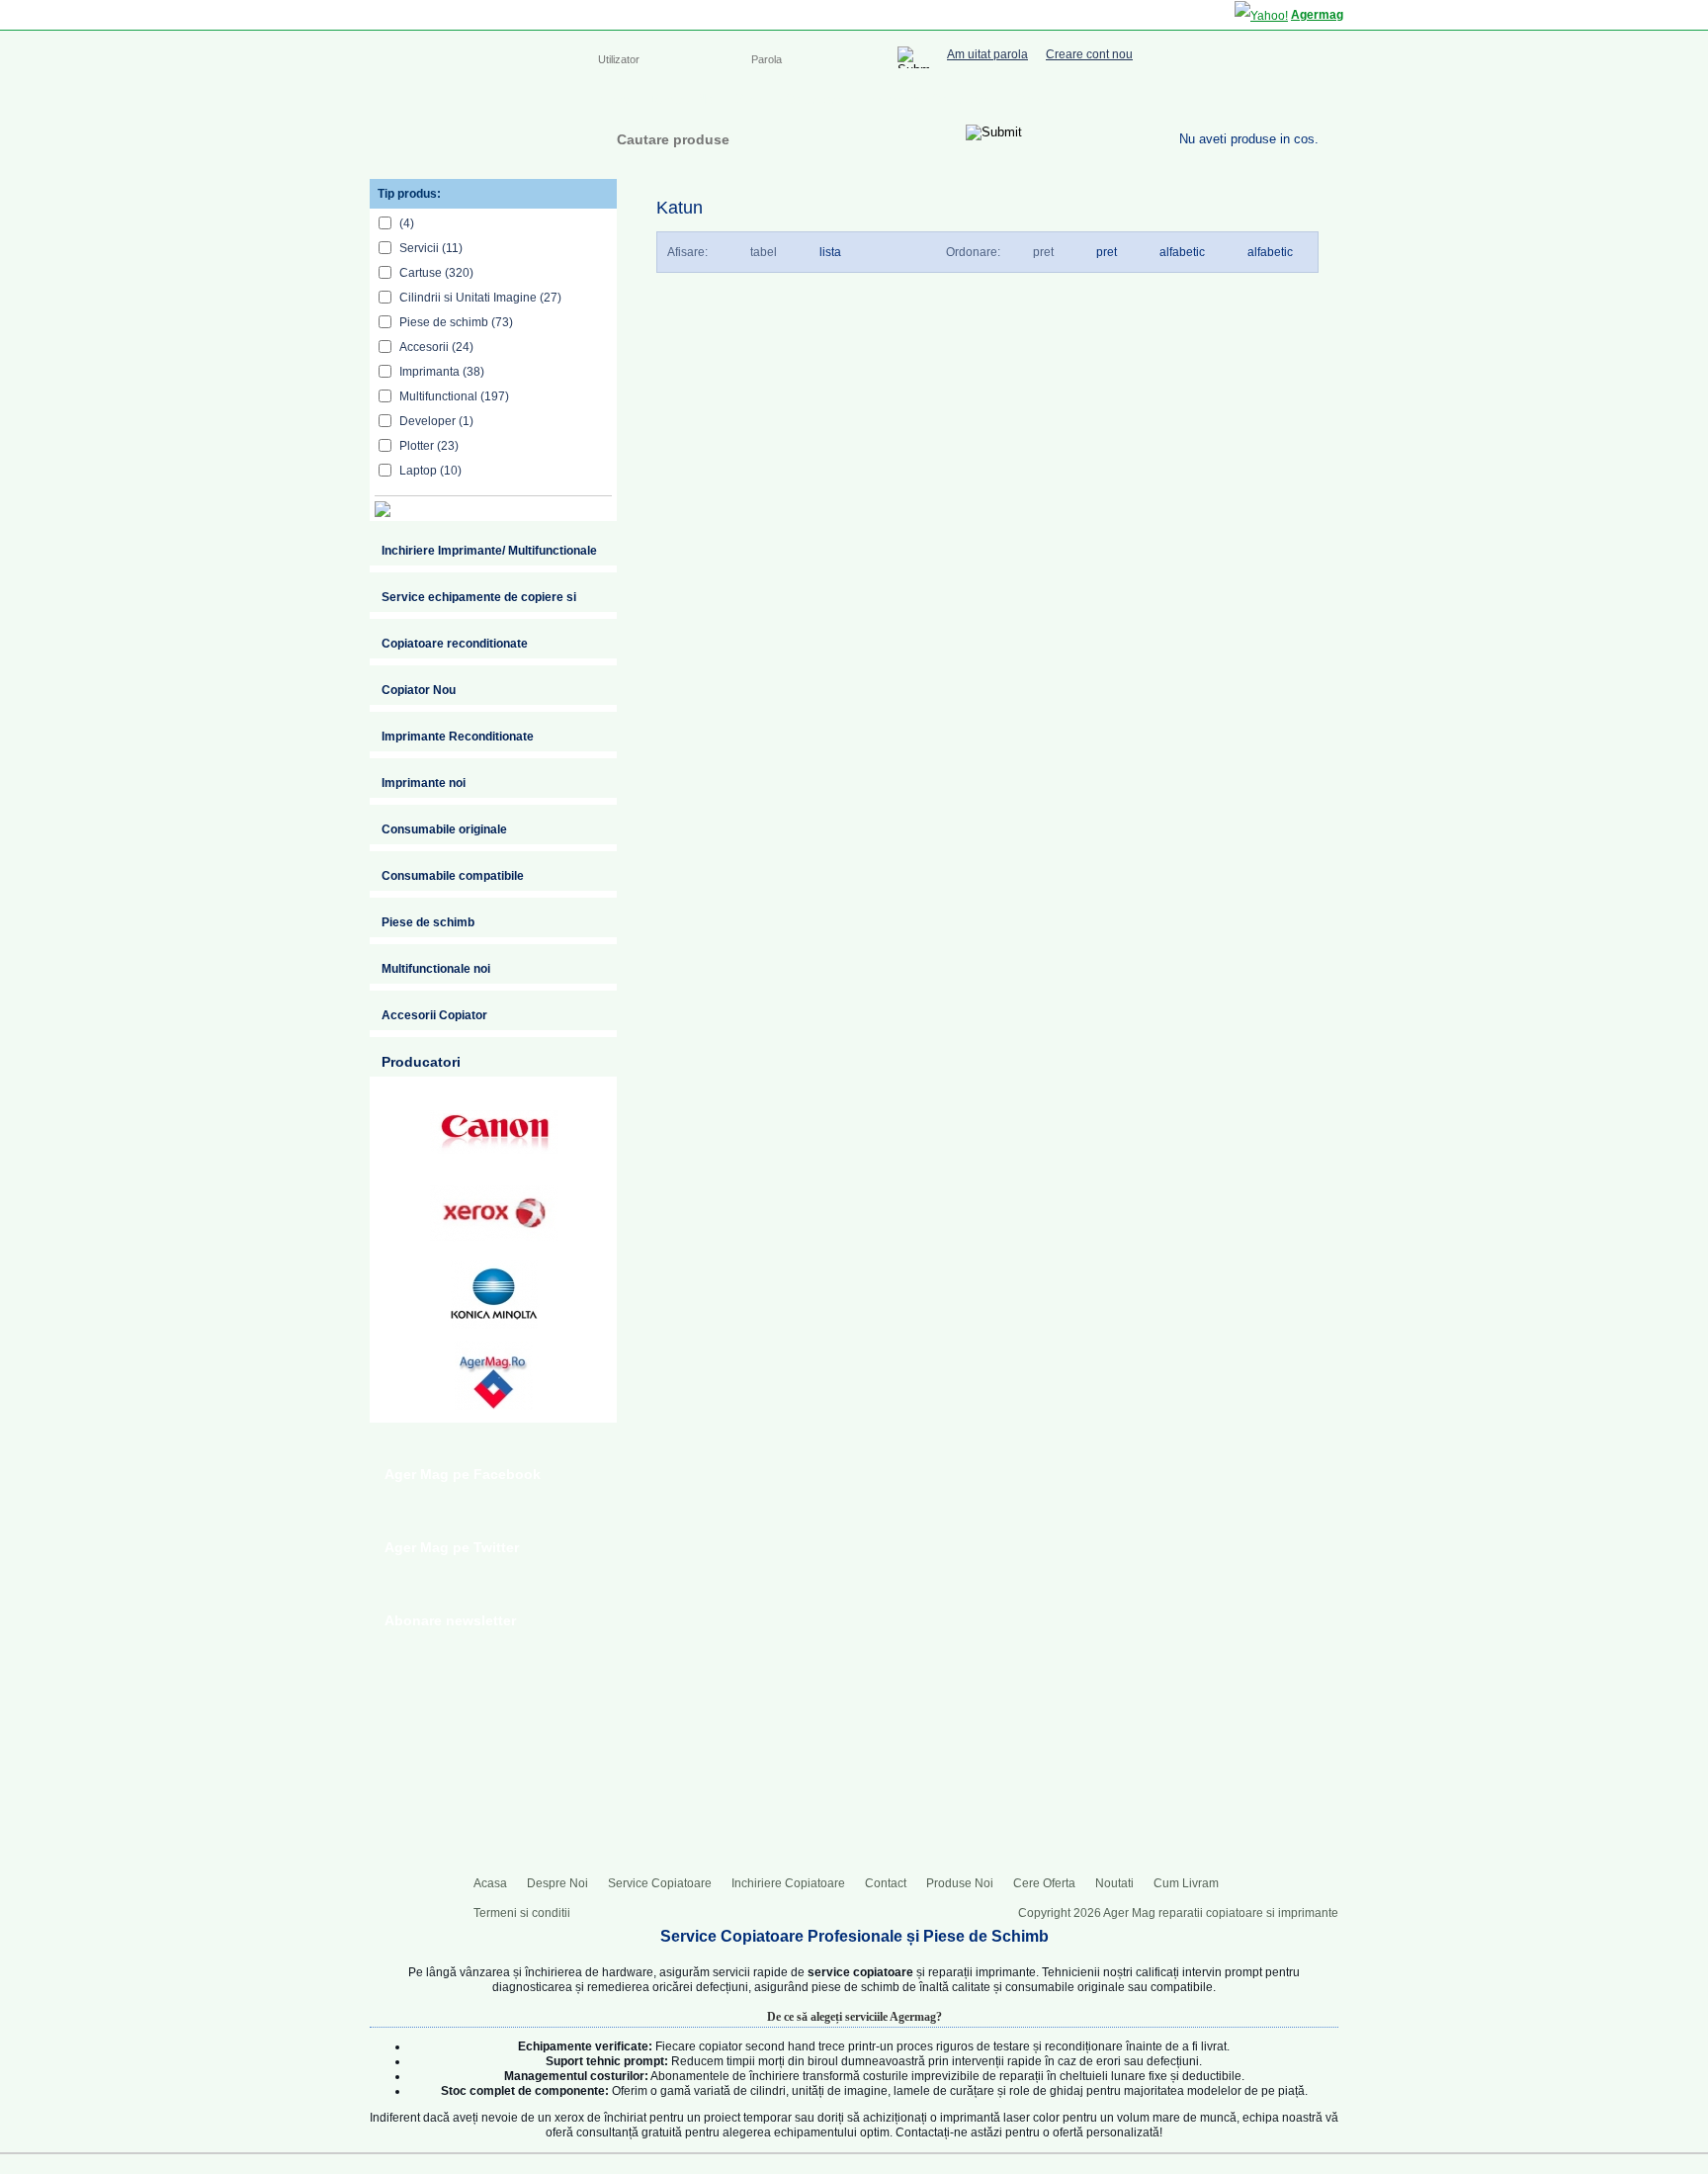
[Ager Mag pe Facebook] (1230, 97)
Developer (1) (436, 421)
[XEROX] (494, 1213)
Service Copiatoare (793, 99)
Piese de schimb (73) (456, 322)
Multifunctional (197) (454, 396)
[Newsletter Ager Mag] (1309, 97)
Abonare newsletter (450, 1620)
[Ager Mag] (470, 131)
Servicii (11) (431, 248)
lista (830, 252)
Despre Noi (684, 99)
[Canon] (494, 1132)
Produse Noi (960, 1883)
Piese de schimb (428, 922)
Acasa (614, 99)
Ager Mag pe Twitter (452, 1547)
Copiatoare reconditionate (455, 644)
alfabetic (1270, 252)
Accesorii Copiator (434, 1015)
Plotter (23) (429, 446)
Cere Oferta (1044, 1883)
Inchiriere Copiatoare (933, 99)
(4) (407, 223)
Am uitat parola (987, 55)
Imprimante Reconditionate (458, 737)
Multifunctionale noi (436, 969)
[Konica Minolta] (494, 1294)
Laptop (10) (430, 471)
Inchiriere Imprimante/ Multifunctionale (489, 551)
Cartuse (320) (436, 273)
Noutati (1114, 1883)
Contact (1038, 99)
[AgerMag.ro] (494, 1375)
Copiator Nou (419, 690)
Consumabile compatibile (453, 876)
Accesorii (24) (436, 347)
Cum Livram (1186, 1883)
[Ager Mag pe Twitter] (1269, 97)
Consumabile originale (444, 829)
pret (1107, 252)
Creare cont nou (1089, 55)
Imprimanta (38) (442, 372)
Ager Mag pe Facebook (463, 1474)
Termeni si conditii (522, 1913)
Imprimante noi (424, 783)
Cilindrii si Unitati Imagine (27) (480, 298)
